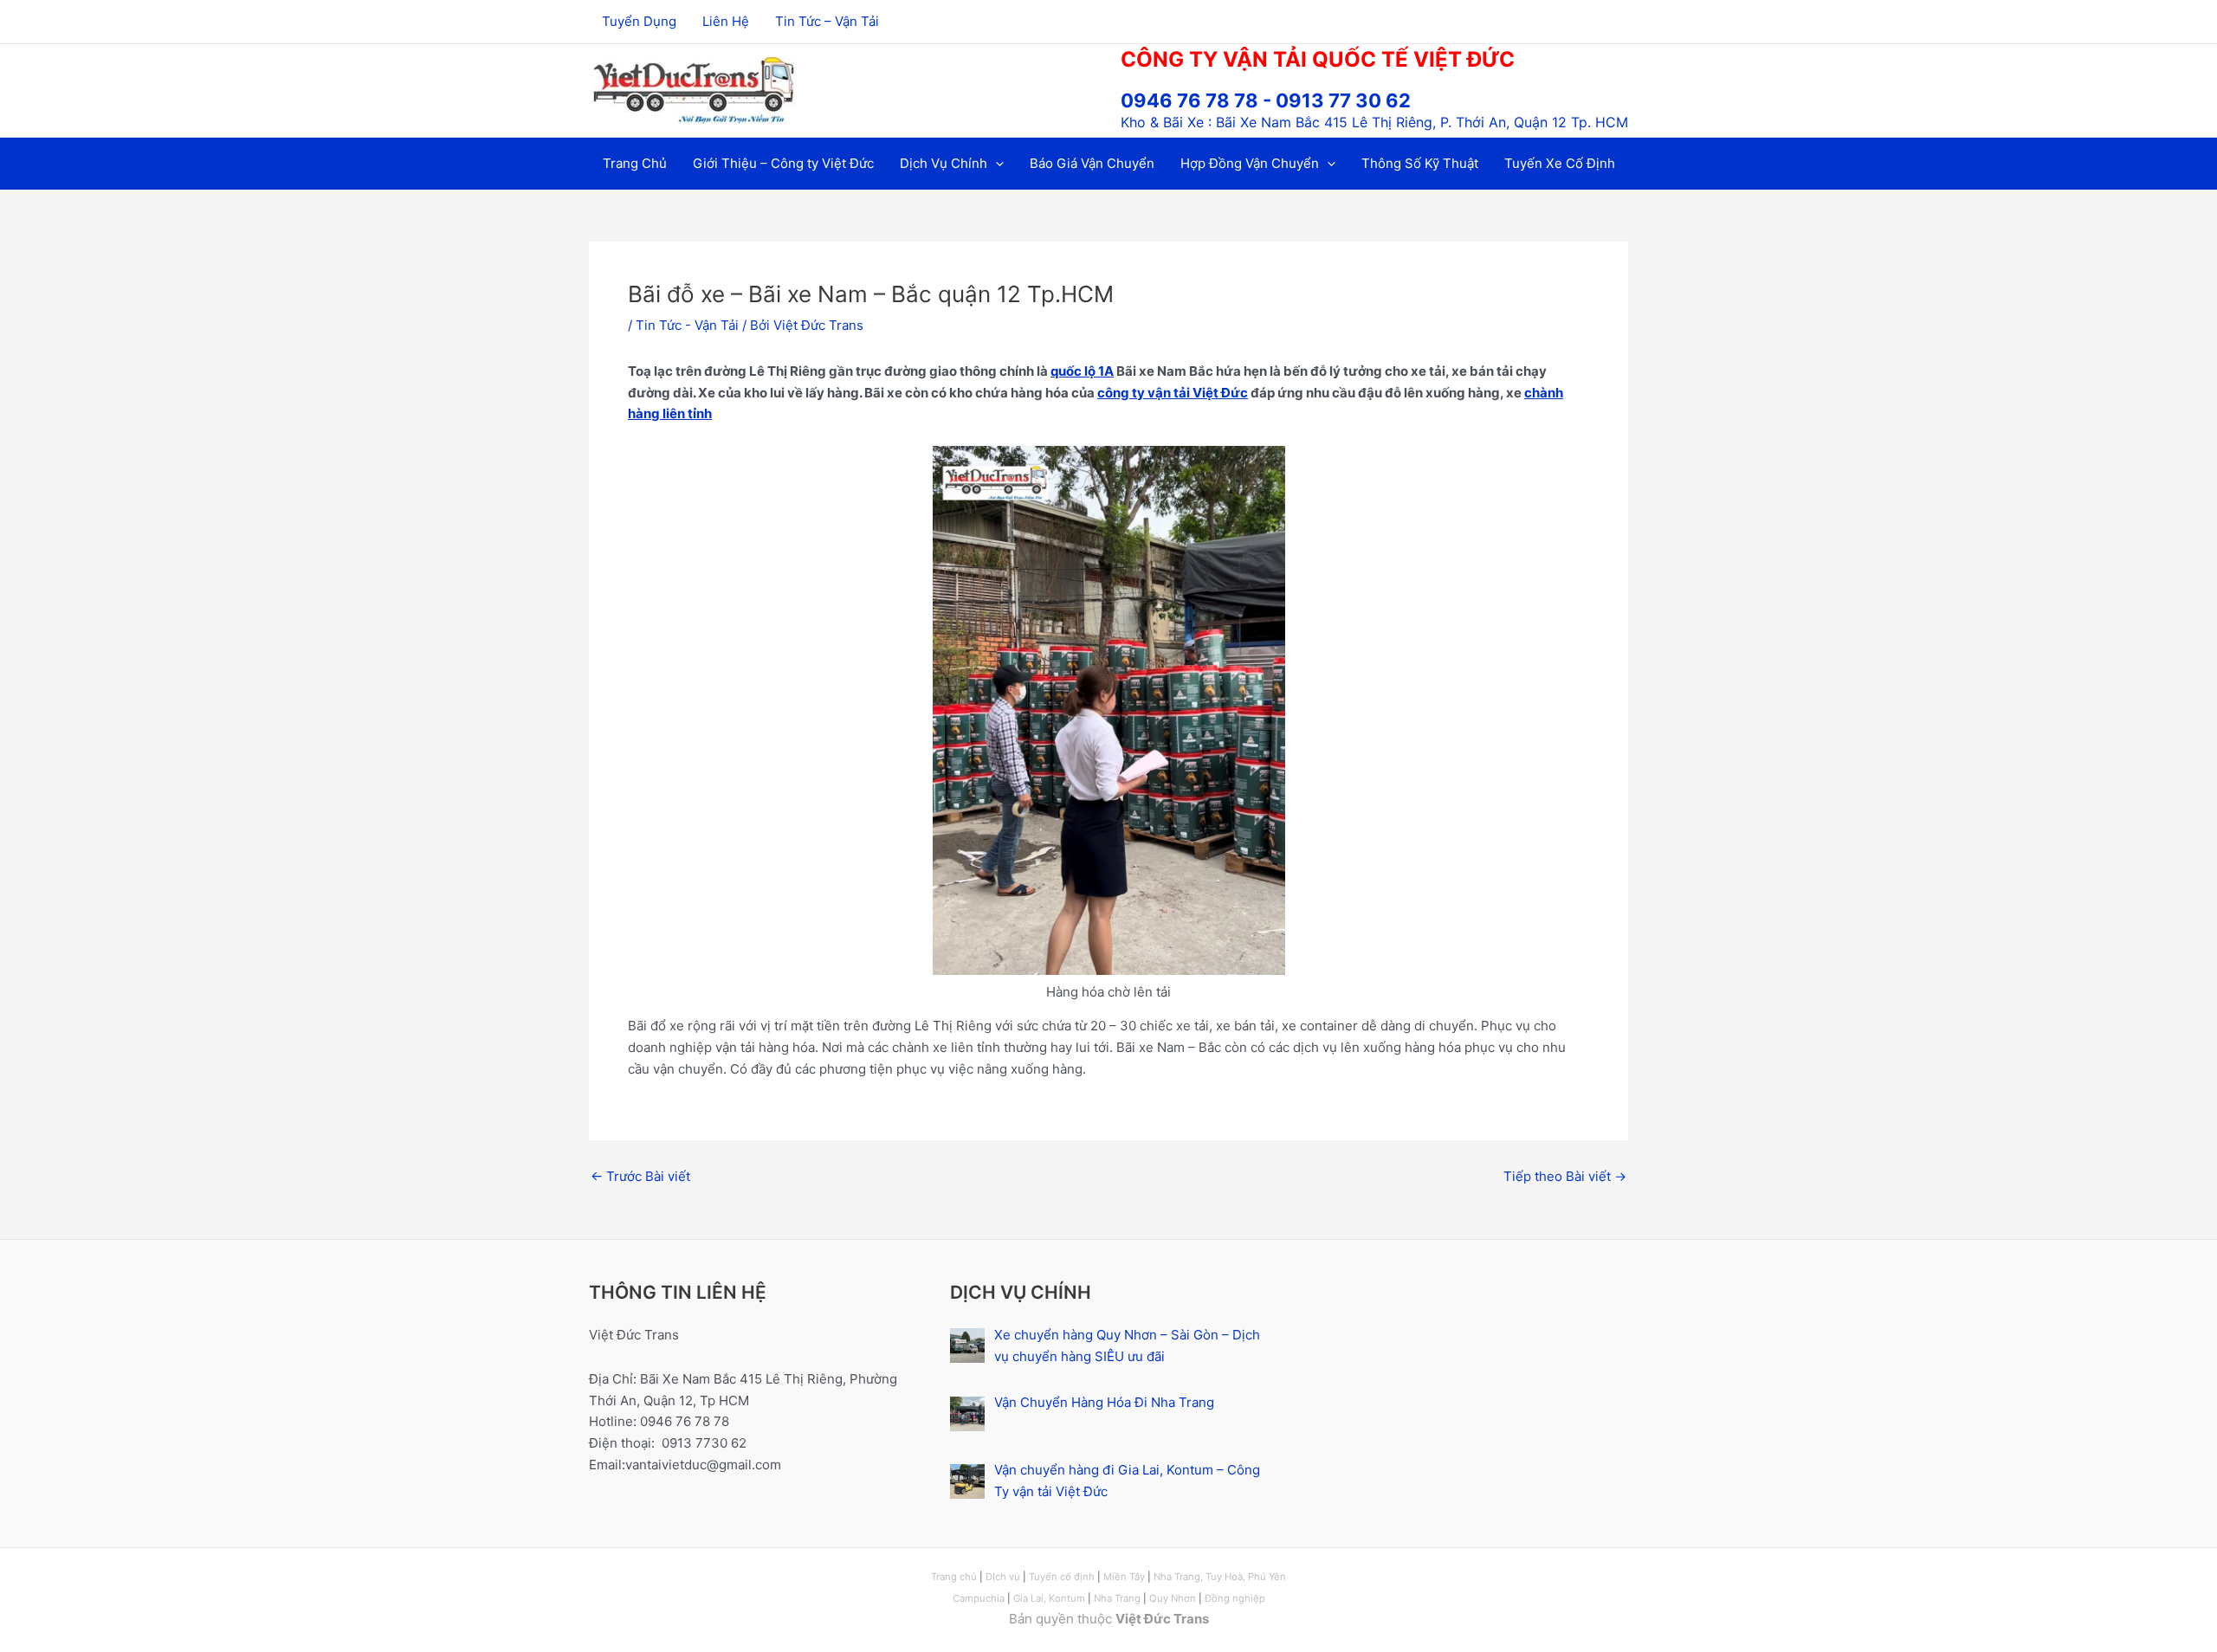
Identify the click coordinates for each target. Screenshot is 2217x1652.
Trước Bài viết (640, 1176)
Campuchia (980, 1598)
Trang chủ (954, 1577)
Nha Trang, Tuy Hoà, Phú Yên (1220, 1577)
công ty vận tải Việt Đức (1173, 393)
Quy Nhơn (1173, 1598)
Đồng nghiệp (1235, 1598)
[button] (952, 164)
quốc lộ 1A (1082, 371)
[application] (995, 164)
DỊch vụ (1003, 1577)
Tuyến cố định (1062, 1577)
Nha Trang (1117, 1598)
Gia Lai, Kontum (1049, 1598)
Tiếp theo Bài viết (1565, 1176)
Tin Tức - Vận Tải (687, 325)
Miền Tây (1124, 1577)
